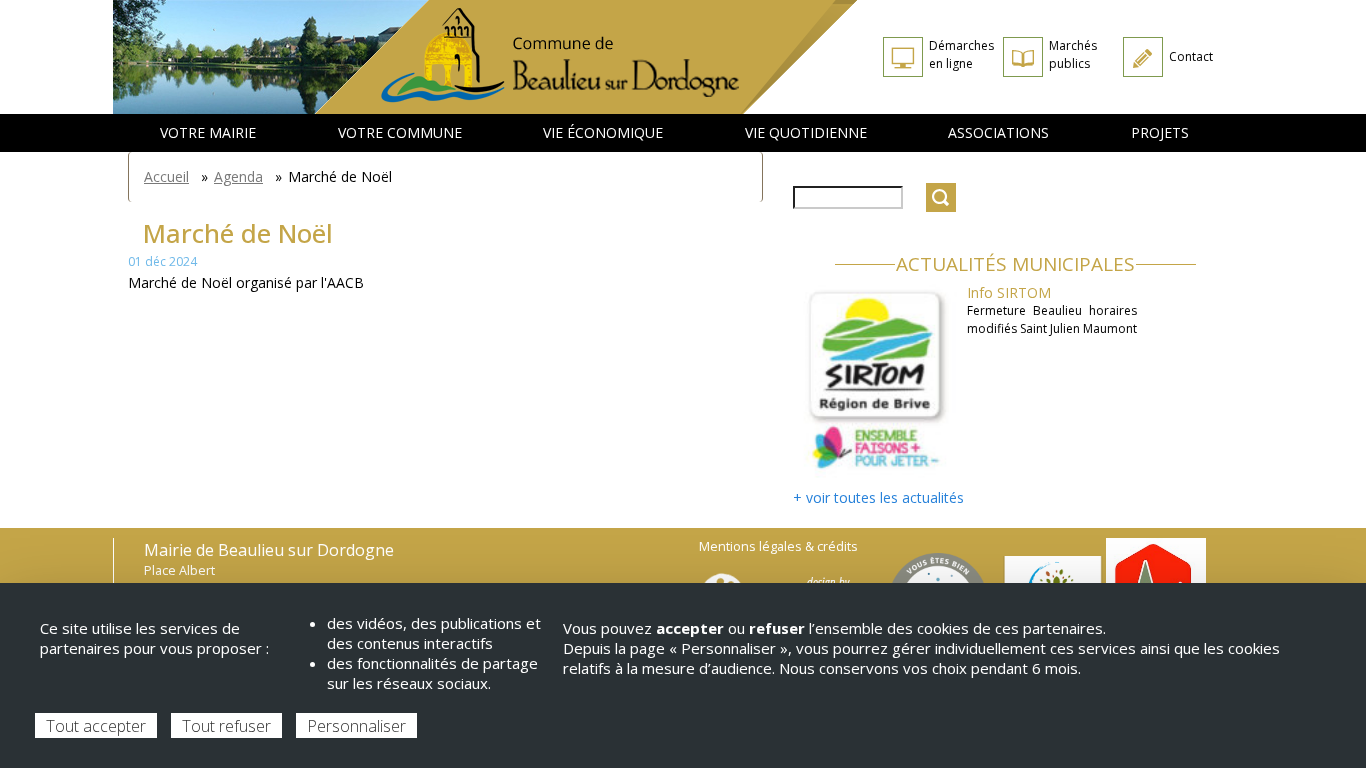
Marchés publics (1073, 54)
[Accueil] (586, 57)
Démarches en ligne (961, 54)
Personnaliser (356, 726)
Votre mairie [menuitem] (208, 132)
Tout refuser (226, 726)
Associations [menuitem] (998, 132)
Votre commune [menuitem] (400, 132)
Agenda (238, 176)
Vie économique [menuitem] (603, 132)
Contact (1191, 56)
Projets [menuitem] (1160, 132)
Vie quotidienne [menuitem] (806, 132)
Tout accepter (96, 726)
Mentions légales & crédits (778, 546)
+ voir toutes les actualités (878, 497)
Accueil (166, 176)
